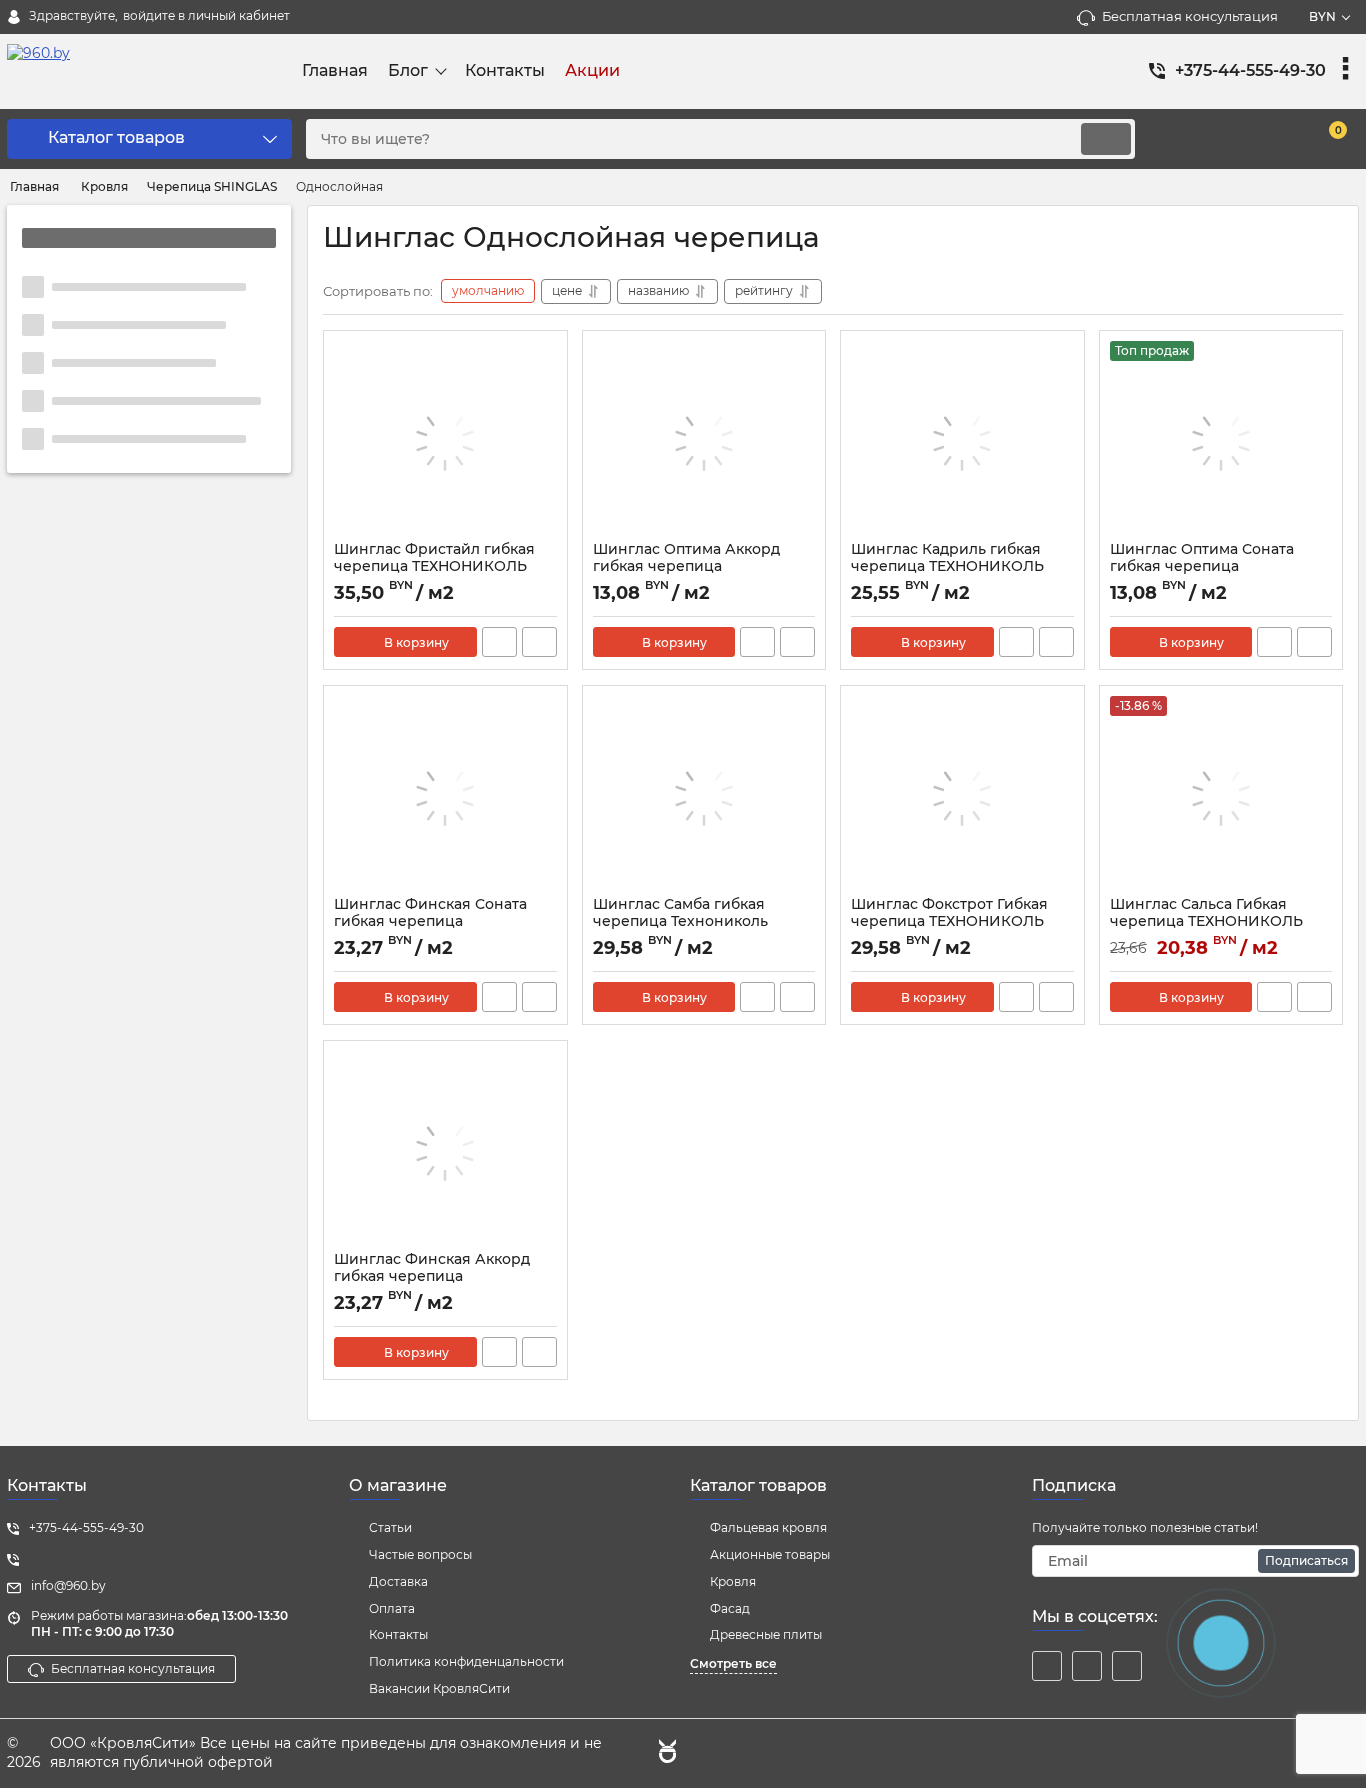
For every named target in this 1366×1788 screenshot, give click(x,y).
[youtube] (1127, 1666)
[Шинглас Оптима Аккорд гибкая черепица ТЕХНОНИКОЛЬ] (704, 441)
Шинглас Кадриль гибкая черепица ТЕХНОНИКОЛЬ (947, 558)
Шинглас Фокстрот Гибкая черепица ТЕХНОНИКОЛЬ (949, 913)
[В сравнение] (539, 642)
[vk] (1087, 1666)
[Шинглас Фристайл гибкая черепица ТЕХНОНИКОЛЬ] (445, 441)
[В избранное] (544, 354)
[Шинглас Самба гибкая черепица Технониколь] (704, 796)
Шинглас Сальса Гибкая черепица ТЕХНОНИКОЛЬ (1206, 913)
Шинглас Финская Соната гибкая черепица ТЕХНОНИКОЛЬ (430, 921)
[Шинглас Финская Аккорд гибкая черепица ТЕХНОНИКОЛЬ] (445, 1151)
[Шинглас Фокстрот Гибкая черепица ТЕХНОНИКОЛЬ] (962, 796)
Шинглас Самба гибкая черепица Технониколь (680, 913)
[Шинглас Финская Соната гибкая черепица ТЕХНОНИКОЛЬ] (445, 796)
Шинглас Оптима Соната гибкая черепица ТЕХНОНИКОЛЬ (1202, 566)
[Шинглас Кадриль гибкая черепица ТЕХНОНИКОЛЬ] (962, 441)
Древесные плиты (766, 1634)
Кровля (733, 1581)
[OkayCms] (665, 1754)
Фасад (730, 1608)
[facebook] (1047, 1666)
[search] (1106, 139)
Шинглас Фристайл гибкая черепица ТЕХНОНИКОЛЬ (434, 558)
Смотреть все (733, 1663)
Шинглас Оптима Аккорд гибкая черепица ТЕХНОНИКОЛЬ (686, 566)
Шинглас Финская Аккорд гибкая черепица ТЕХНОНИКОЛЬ (432, 1276)
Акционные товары (770, 1554)
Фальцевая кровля (768, 1527)
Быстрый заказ (499, 642)
